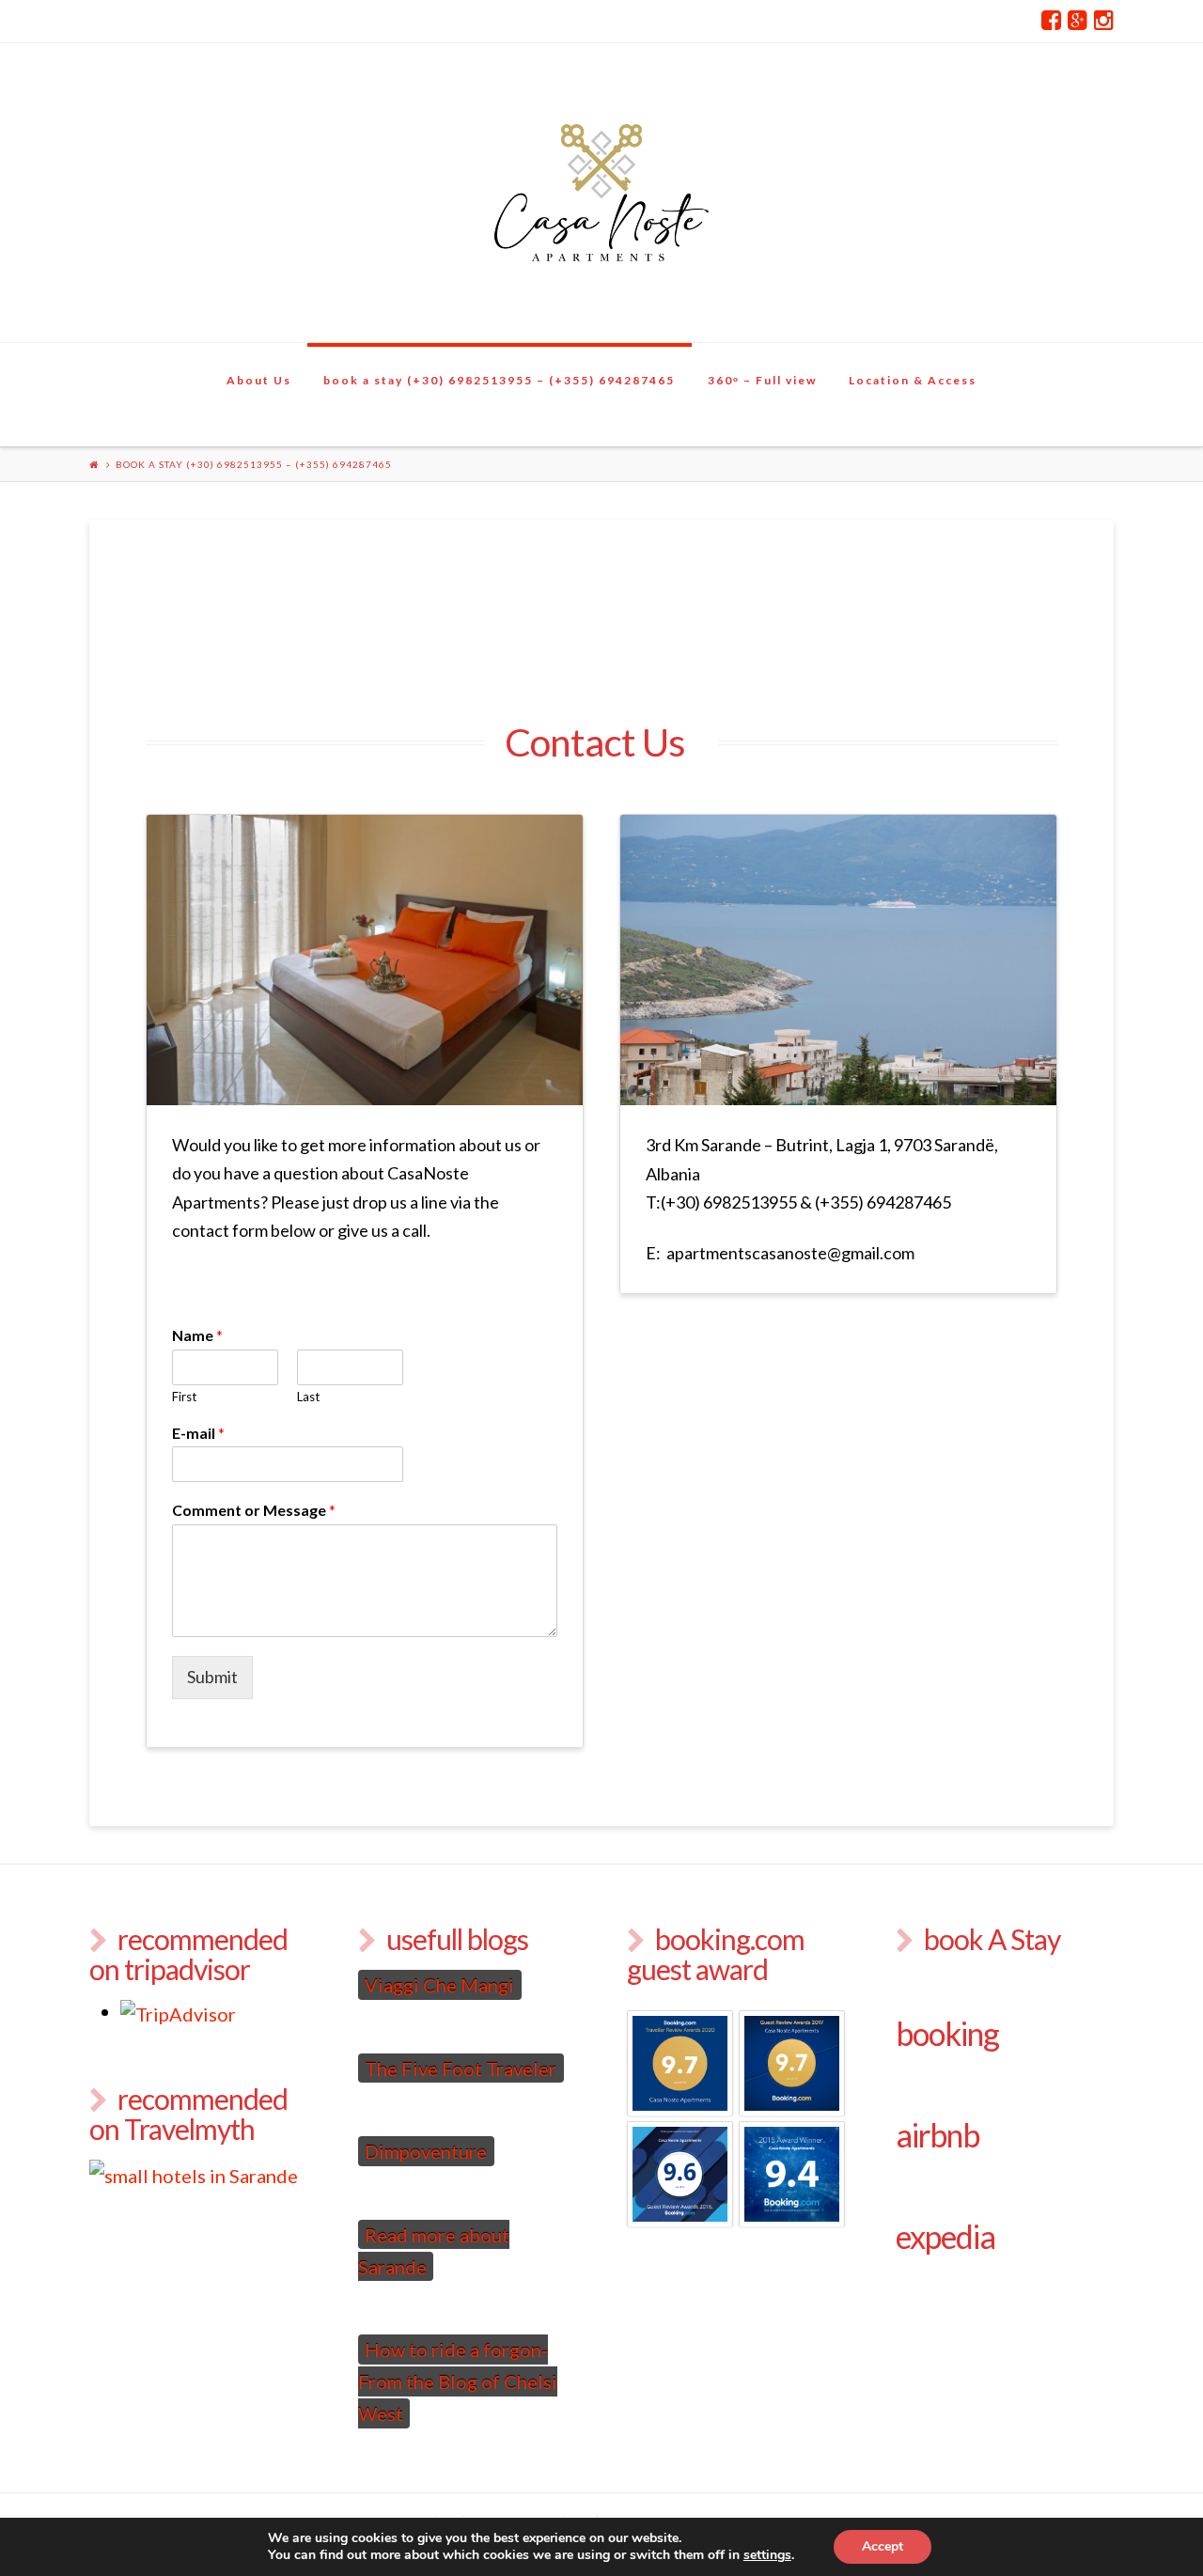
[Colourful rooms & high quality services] (601, 193)
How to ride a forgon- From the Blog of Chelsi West (458, 2381)
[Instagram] (1104, 21)
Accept (883, 2546)
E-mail (198, 1433)
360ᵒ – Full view (762, 380)
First (184, 1397)
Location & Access (913, 380)
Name (197, 1335)
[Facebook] (1051, 21)
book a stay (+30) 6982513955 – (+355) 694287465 (499, 380)
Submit (212, 1677)
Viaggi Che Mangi (439, 1985)
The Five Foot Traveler (461, 2069)
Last (308, 1397)
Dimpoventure (426, 2151)
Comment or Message (254, 1510)
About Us (259, 380)
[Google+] (1078, 21)
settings (767, 2555)
